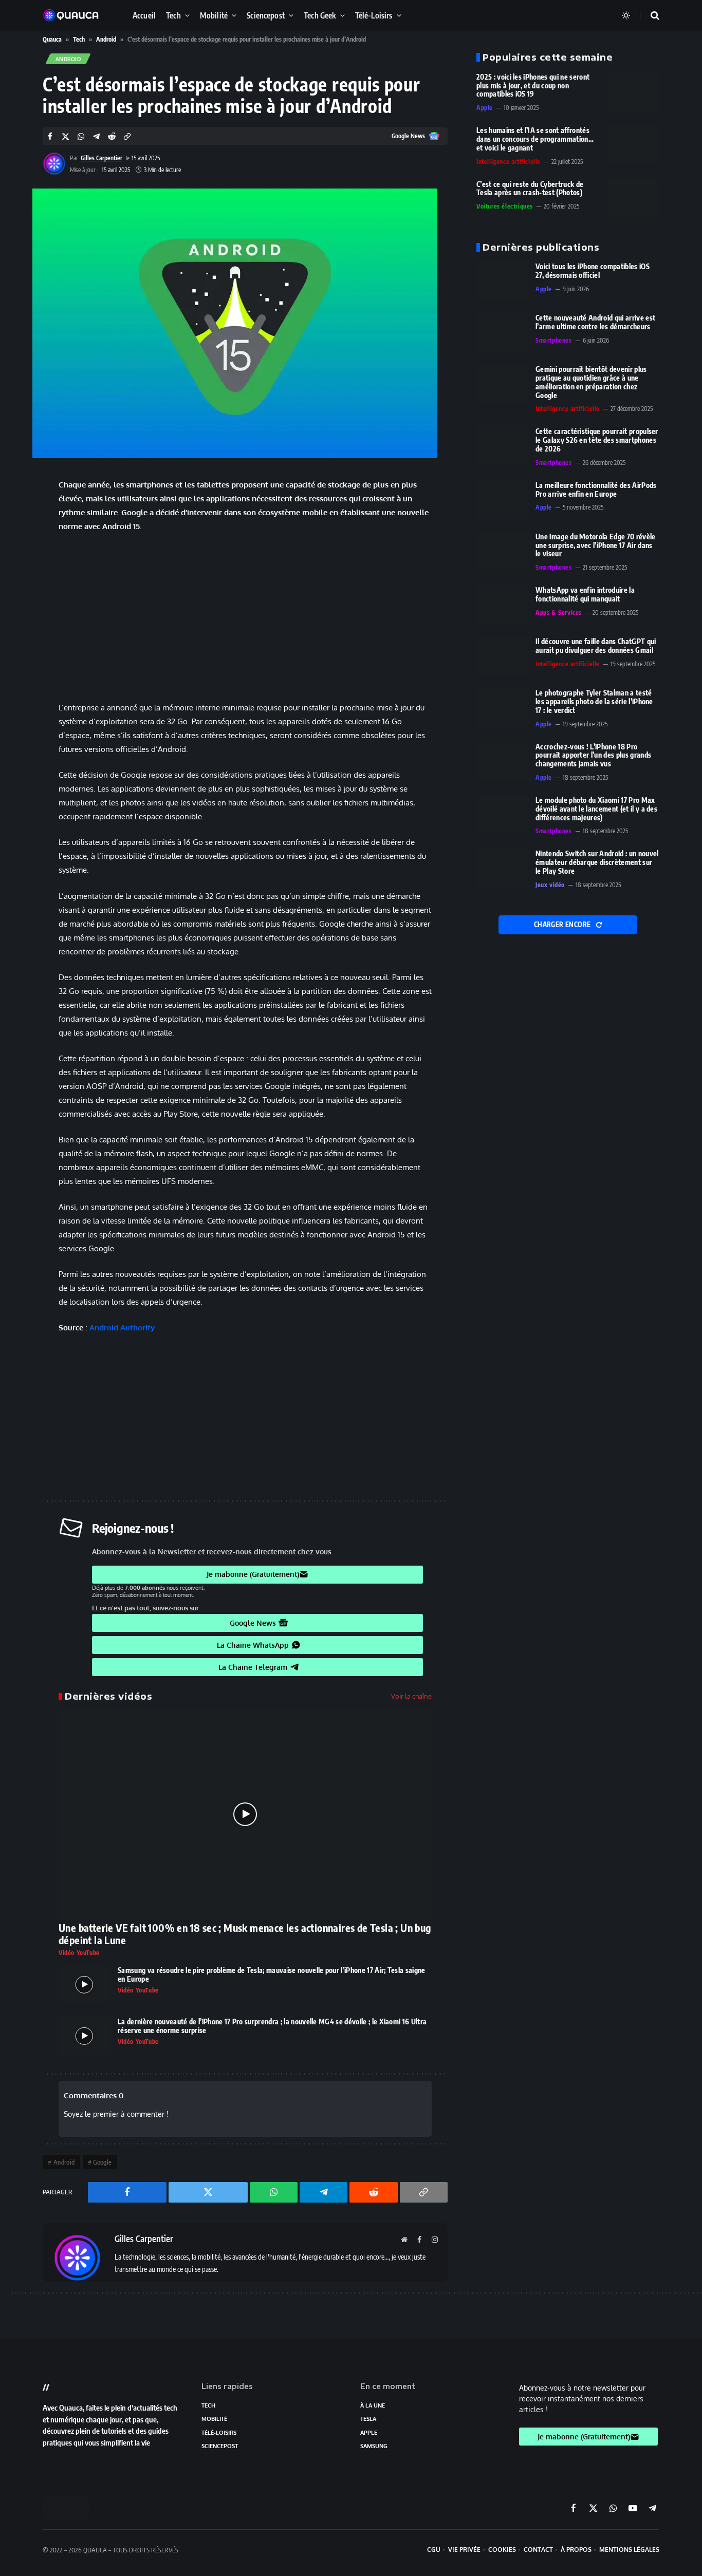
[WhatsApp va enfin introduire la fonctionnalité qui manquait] (502, 604)
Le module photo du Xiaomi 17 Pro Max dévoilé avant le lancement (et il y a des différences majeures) (596, 809)
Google (102, 2162)
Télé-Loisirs (374, 15)
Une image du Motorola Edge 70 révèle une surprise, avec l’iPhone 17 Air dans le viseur (596, 546)
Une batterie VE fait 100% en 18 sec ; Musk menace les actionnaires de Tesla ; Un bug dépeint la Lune (245, 1934)
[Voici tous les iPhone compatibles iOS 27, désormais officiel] (502, 281)
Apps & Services (559, 613)
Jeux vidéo (550, 885)
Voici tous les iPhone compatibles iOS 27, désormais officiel (593, 271)
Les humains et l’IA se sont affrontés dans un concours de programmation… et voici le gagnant (535, 139)
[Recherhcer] (649, 16)
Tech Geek (320, 15)
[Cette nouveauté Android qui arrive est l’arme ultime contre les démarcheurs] (502, 332)
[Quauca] (76, 15)
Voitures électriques (505, 206)
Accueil (144, 15)
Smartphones (554, 340)
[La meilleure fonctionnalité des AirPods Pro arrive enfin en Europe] (502, 500)
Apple (485, 108)
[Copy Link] (127, 137)
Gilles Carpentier (101, 158)
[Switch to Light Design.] (626, 15)
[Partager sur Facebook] (50, 137)
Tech (173, 15)
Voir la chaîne (411, 1696)
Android (106, 39)
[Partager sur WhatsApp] (81, 137)
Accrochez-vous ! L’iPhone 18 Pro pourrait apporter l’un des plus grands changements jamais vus (593, 756)
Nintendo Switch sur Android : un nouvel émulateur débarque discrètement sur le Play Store (597, 862)
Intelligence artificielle (509, 162)
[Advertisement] (245, 617)
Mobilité (214, 15)
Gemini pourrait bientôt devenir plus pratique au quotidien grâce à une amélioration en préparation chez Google (591, 382)
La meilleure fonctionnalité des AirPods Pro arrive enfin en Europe (596, 490)
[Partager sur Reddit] (112, 137)
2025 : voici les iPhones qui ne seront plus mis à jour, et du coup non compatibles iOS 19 (533, 86)
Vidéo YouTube (79, 1953)
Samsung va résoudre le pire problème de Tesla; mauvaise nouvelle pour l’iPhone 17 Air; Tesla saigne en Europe (272, 1975)
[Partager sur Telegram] (96, 137)
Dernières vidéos (108, 1696)
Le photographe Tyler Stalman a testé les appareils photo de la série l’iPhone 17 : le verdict (594, 702)
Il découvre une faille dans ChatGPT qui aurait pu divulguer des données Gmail (596, 646)
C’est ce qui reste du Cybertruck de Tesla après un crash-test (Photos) (530, 189)
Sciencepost (266, 15)
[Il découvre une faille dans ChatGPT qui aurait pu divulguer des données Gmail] (502, 656)
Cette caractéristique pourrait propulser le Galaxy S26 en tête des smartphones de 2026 (597, 440)
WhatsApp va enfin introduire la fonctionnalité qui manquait (585, 595)
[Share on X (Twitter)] (66, 137)
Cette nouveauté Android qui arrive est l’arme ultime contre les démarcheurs (595, 322)
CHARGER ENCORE (563, 925)
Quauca (52, 39)
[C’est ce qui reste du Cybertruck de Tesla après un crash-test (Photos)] (634, 199)
